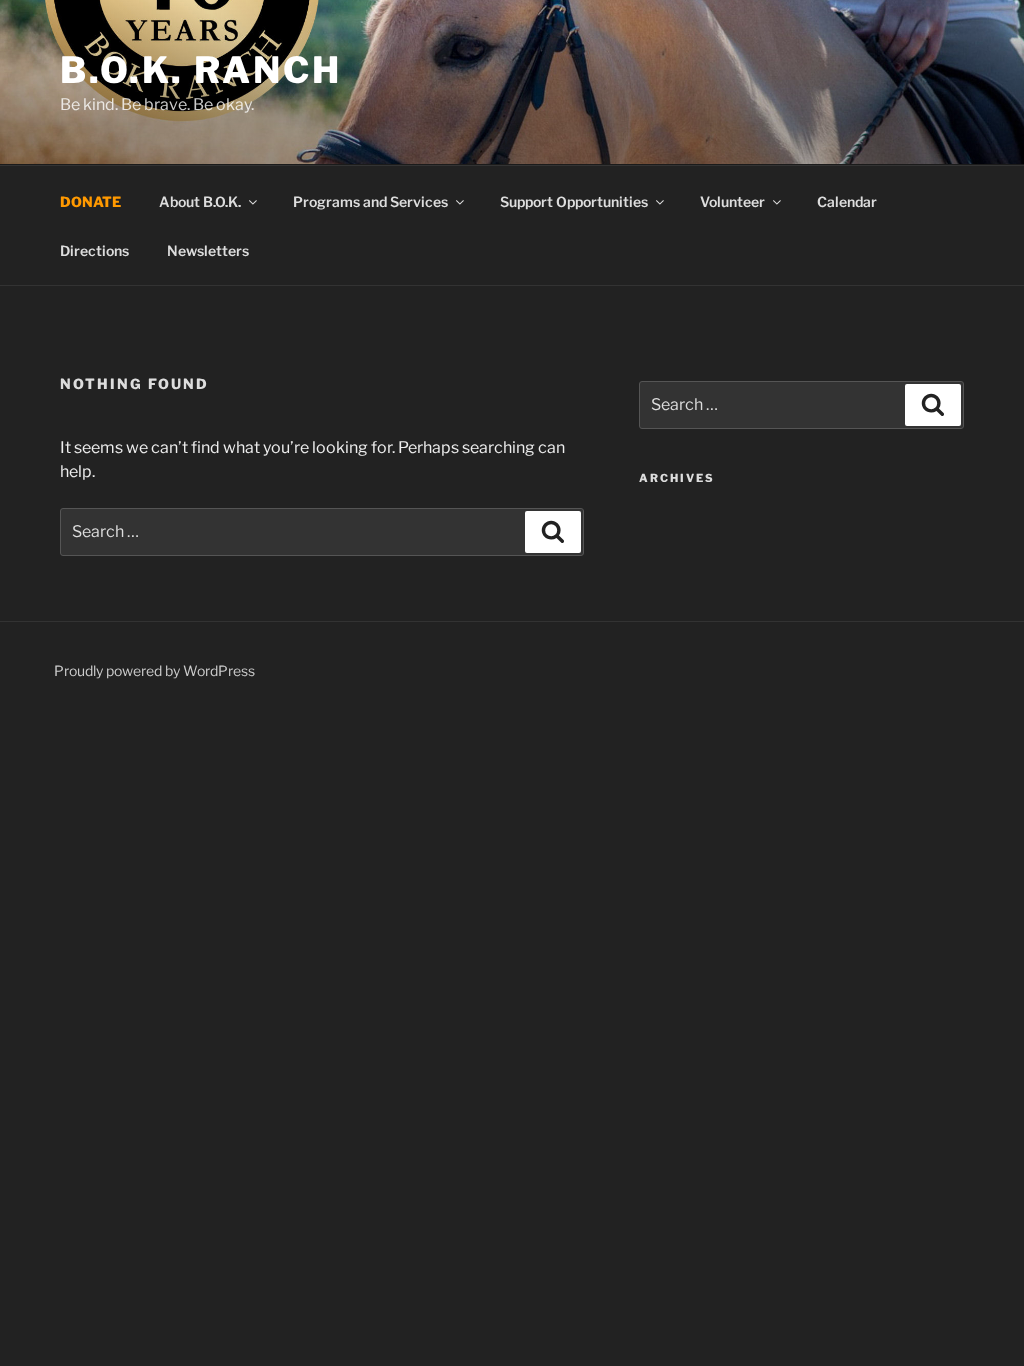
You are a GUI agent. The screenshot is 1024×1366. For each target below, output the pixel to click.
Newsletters (208, 250)
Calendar (847, 201)
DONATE (90, 201)
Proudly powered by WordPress (154, 670)
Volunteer (732, 201)
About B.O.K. (200, 201)
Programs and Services (370, 201)
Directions (94, 250)
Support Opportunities (574, 201)
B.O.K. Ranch (201, 70)
